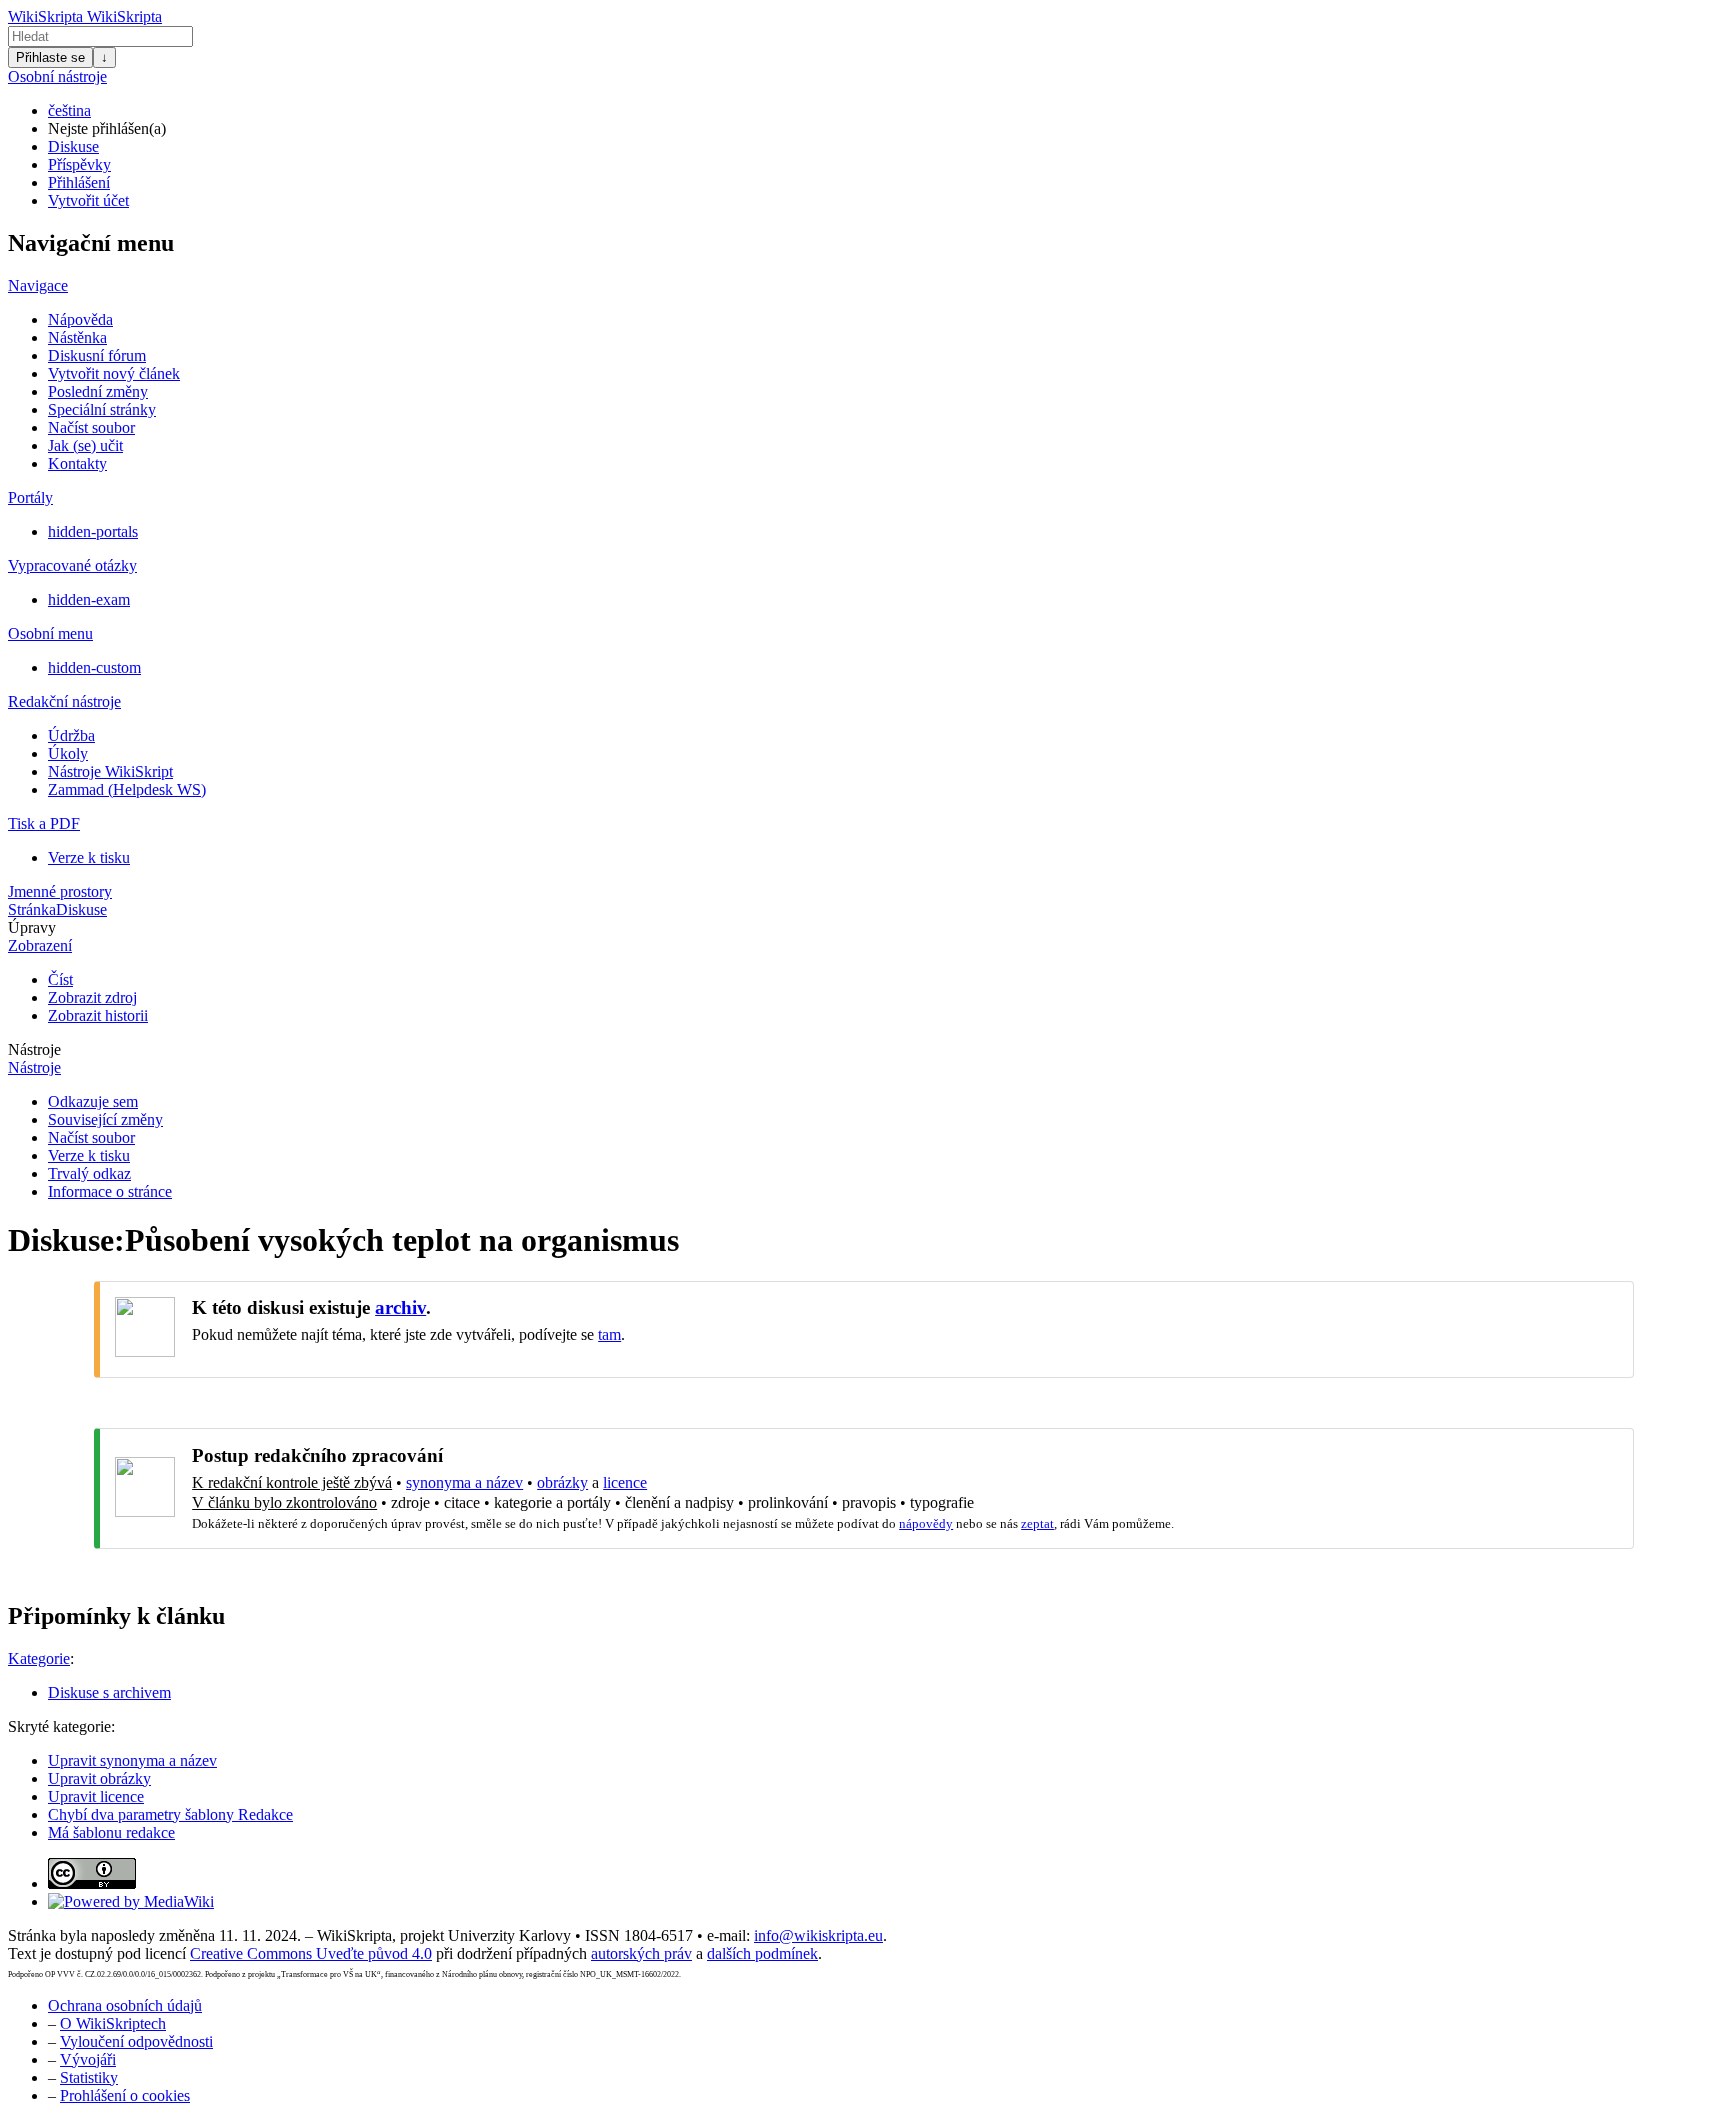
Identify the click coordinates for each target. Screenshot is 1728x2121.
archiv (400, 1307)
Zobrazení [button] (40, 945)
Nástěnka (77, 337)
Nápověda (80, 319)
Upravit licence (96, 1796)
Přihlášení (79, 182)
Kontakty (77, 463)
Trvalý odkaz (89, 1173)
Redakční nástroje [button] (64, 701)
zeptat (1037, 1523)
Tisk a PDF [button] (44, 823)
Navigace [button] (38, 285)
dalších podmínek (762, 1953)
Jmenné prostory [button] (60, 891)
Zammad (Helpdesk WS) (127, 789)
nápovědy (926, 1523)
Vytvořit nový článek (114, 373)
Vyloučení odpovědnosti (136, 2041)
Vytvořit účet (88, 200)
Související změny (105, 1119)
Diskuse (73, 146)
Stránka (32, 909)
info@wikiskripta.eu (818, 1935)
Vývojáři (88, 2059)
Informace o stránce (110, 1191)
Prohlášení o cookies (125, 2095)
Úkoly (68, 753)
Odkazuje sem (93, 1101)
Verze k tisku (89, 857)
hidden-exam (89, 599)
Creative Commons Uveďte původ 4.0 (311, 1953)
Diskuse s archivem (109, 1692)
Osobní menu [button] (50, 633)
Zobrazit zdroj (92, 997)
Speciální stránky (102, 409)
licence (625, 1482)
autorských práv (641, 1953)
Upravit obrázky (99, 1778)
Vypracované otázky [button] (72, 565)
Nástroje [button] (34, 1049)
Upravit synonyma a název (132, 1760)
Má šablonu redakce (111, 1832)
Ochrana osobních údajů (125, 2005)
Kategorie (39, 1658)
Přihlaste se (50, 57)
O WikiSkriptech (113, 2023)
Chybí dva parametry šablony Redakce (170, 1814)
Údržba (71, 735)
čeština (69, 110)
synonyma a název (464, 1482)
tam (609, 1334)
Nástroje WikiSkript (110, 771)
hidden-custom (94, 667)
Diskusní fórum (97, 355)
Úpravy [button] (32, 927)
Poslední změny (98, 391)
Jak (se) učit (85, 445)
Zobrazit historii (98, 1015)
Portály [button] (30, 497)
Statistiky (89, 2077)
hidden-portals (93, 531)
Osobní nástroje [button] (57, 76)
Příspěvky (79, 164)
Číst (60, 979)
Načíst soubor (91, 427)
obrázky (562, 1482)
